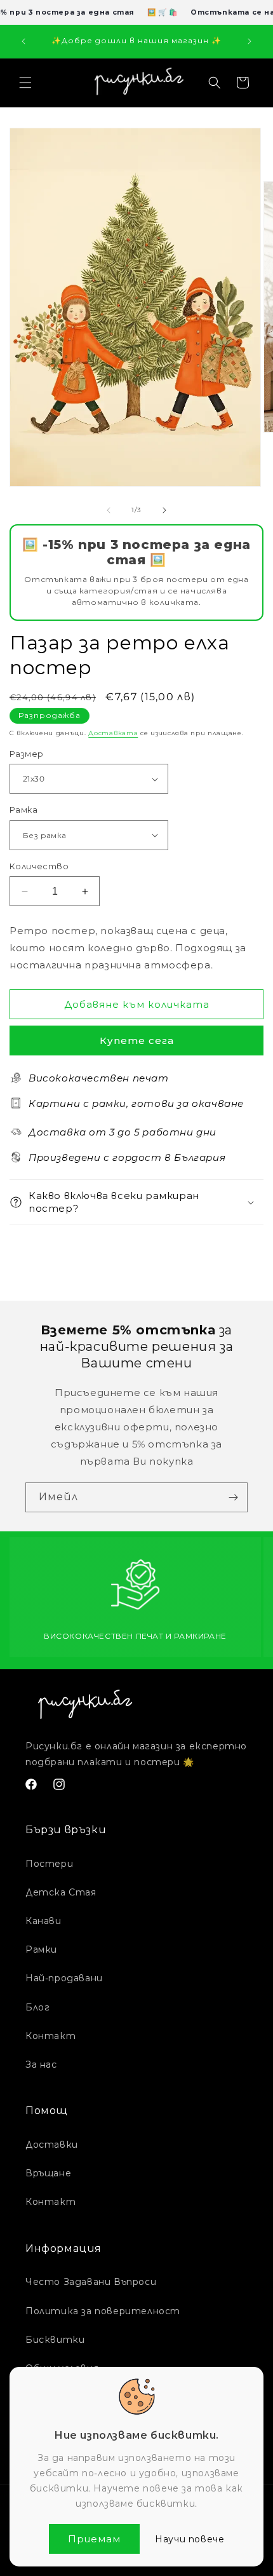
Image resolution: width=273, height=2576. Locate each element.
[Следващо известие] (250, 41)
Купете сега (137, 1041)
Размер (26, 754)
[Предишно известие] (23, 41)
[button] (25, 83)
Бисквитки (55, 2340)
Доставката (113, 733)
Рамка (23, 810)
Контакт (50, 2036)
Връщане (48, 2173)
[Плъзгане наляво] (109, 510)
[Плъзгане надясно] (164, 510)
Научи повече (190, 2539)
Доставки (52, 2145)
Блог (37, 2007)
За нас (41, 2064)
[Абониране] (233, 1497)
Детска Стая (61, 1892)
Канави (43, 1921)
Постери (49, 1864)
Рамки (41, 1949)
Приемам (94, 2539)
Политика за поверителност (103, 2311)
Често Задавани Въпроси (91, 2282)
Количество (39, 866)
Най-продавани (64, 1978)
